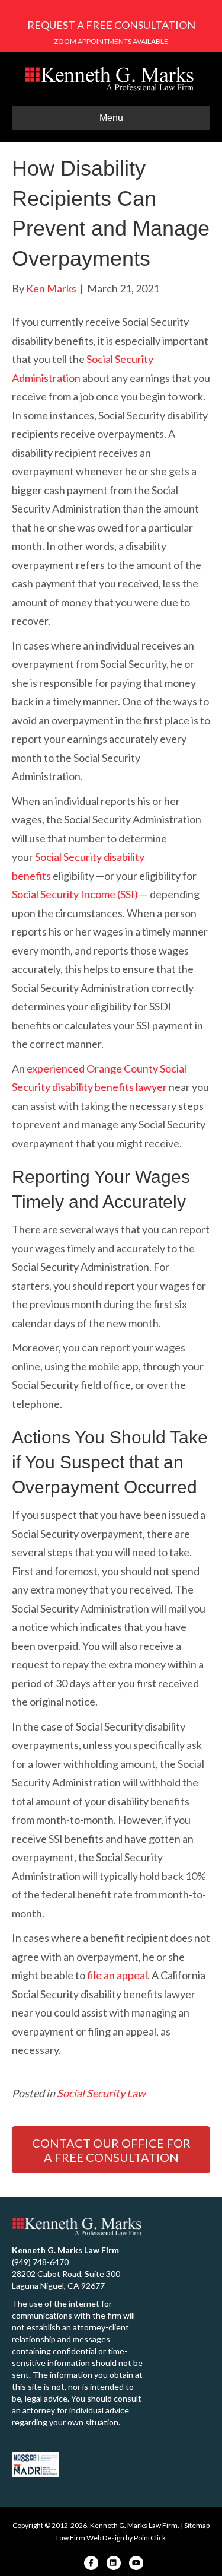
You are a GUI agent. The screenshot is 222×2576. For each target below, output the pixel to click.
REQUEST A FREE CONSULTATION (111, 25)
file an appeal (117, 1975)
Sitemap (197, 2525)
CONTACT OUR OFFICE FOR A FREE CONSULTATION (111, 2150)
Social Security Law (101, 2093)
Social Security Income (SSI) (75, 894)
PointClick (150, 2538)
